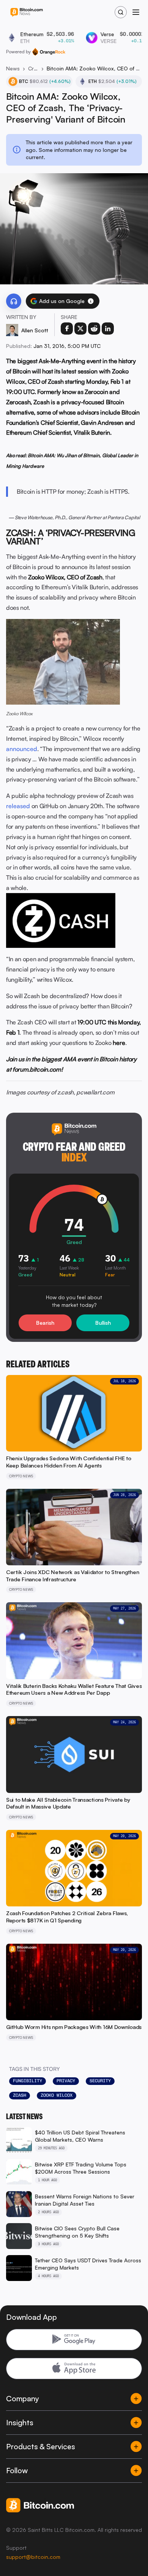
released (18, 806)
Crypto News (33, 68)
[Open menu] (136, 12)
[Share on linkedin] (108, 329)
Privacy (66, 2081)
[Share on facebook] (67, 329)
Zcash (20, 2095)
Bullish (103, 1323)
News (13, 68)
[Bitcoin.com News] (27, 12)
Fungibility (28, 2081)
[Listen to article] (14, 301)
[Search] (121, 12)
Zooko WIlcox (57, 2095)
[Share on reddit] (94, 329)
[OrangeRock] (49, 52)
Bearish (45, 1323)
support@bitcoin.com (33, 2557)
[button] (91, 301)
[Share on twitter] (80, 329)
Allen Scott (35, 330)
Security (100, 2081)
